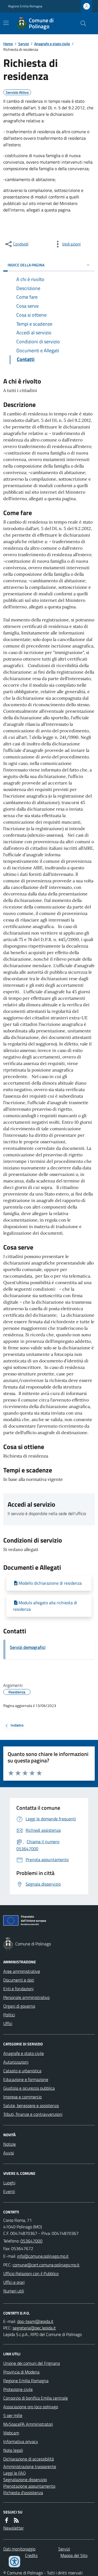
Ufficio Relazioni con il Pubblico (31, 2273)
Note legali (13, 2450)
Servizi (24, 44)
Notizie (10, 2144)
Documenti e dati (19, 1980)
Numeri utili (14, 2291)
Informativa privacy (21, 2441)
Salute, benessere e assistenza (31, 2105)
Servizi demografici (28, 1647)
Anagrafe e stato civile (52, 44)
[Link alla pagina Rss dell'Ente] (16, 2520)
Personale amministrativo (26, 1997)
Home (8, 44)
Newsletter (13, 2528)
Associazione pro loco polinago (31, 2407)
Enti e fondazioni (18, 1989)
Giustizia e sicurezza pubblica (29, 2088)
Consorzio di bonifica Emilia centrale (36, 2398)
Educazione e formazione (26, 2079)
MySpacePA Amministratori (28, 2424)
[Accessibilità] (14, 2562)
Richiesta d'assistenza (23, 2493)
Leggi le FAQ (15, 2473)
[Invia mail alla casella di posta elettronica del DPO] (35, 2321)
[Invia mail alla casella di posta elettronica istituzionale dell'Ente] (43, 2256)
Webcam (11, 2433)
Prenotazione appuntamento (29, 2486)
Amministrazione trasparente (30, 2466)
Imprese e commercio (22, 2097)
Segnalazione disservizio (25, 2480)
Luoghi (9, 2183)
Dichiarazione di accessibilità (29, 2459)
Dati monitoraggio (19, 2549)
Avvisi (9, 2153)
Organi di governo (19, 2006)
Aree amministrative (22, 1971)
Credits (31, 2555)
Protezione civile (18, 2389)
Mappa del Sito (74, 2555)
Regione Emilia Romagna (25, 6)
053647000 (31, 2241)
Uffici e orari (14, 2282)
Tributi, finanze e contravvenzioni (33, 2114)
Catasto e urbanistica (22, 2071)
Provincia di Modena (21, 2372)
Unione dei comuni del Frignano (32, 2363)
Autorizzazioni (16, 2062)
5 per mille (13, 2415)
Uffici (8, 2023)
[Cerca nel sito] (81, 23)
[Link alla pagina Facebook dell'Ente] (7, 2520)
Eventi (9, 2191)
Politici (9, 2015)
